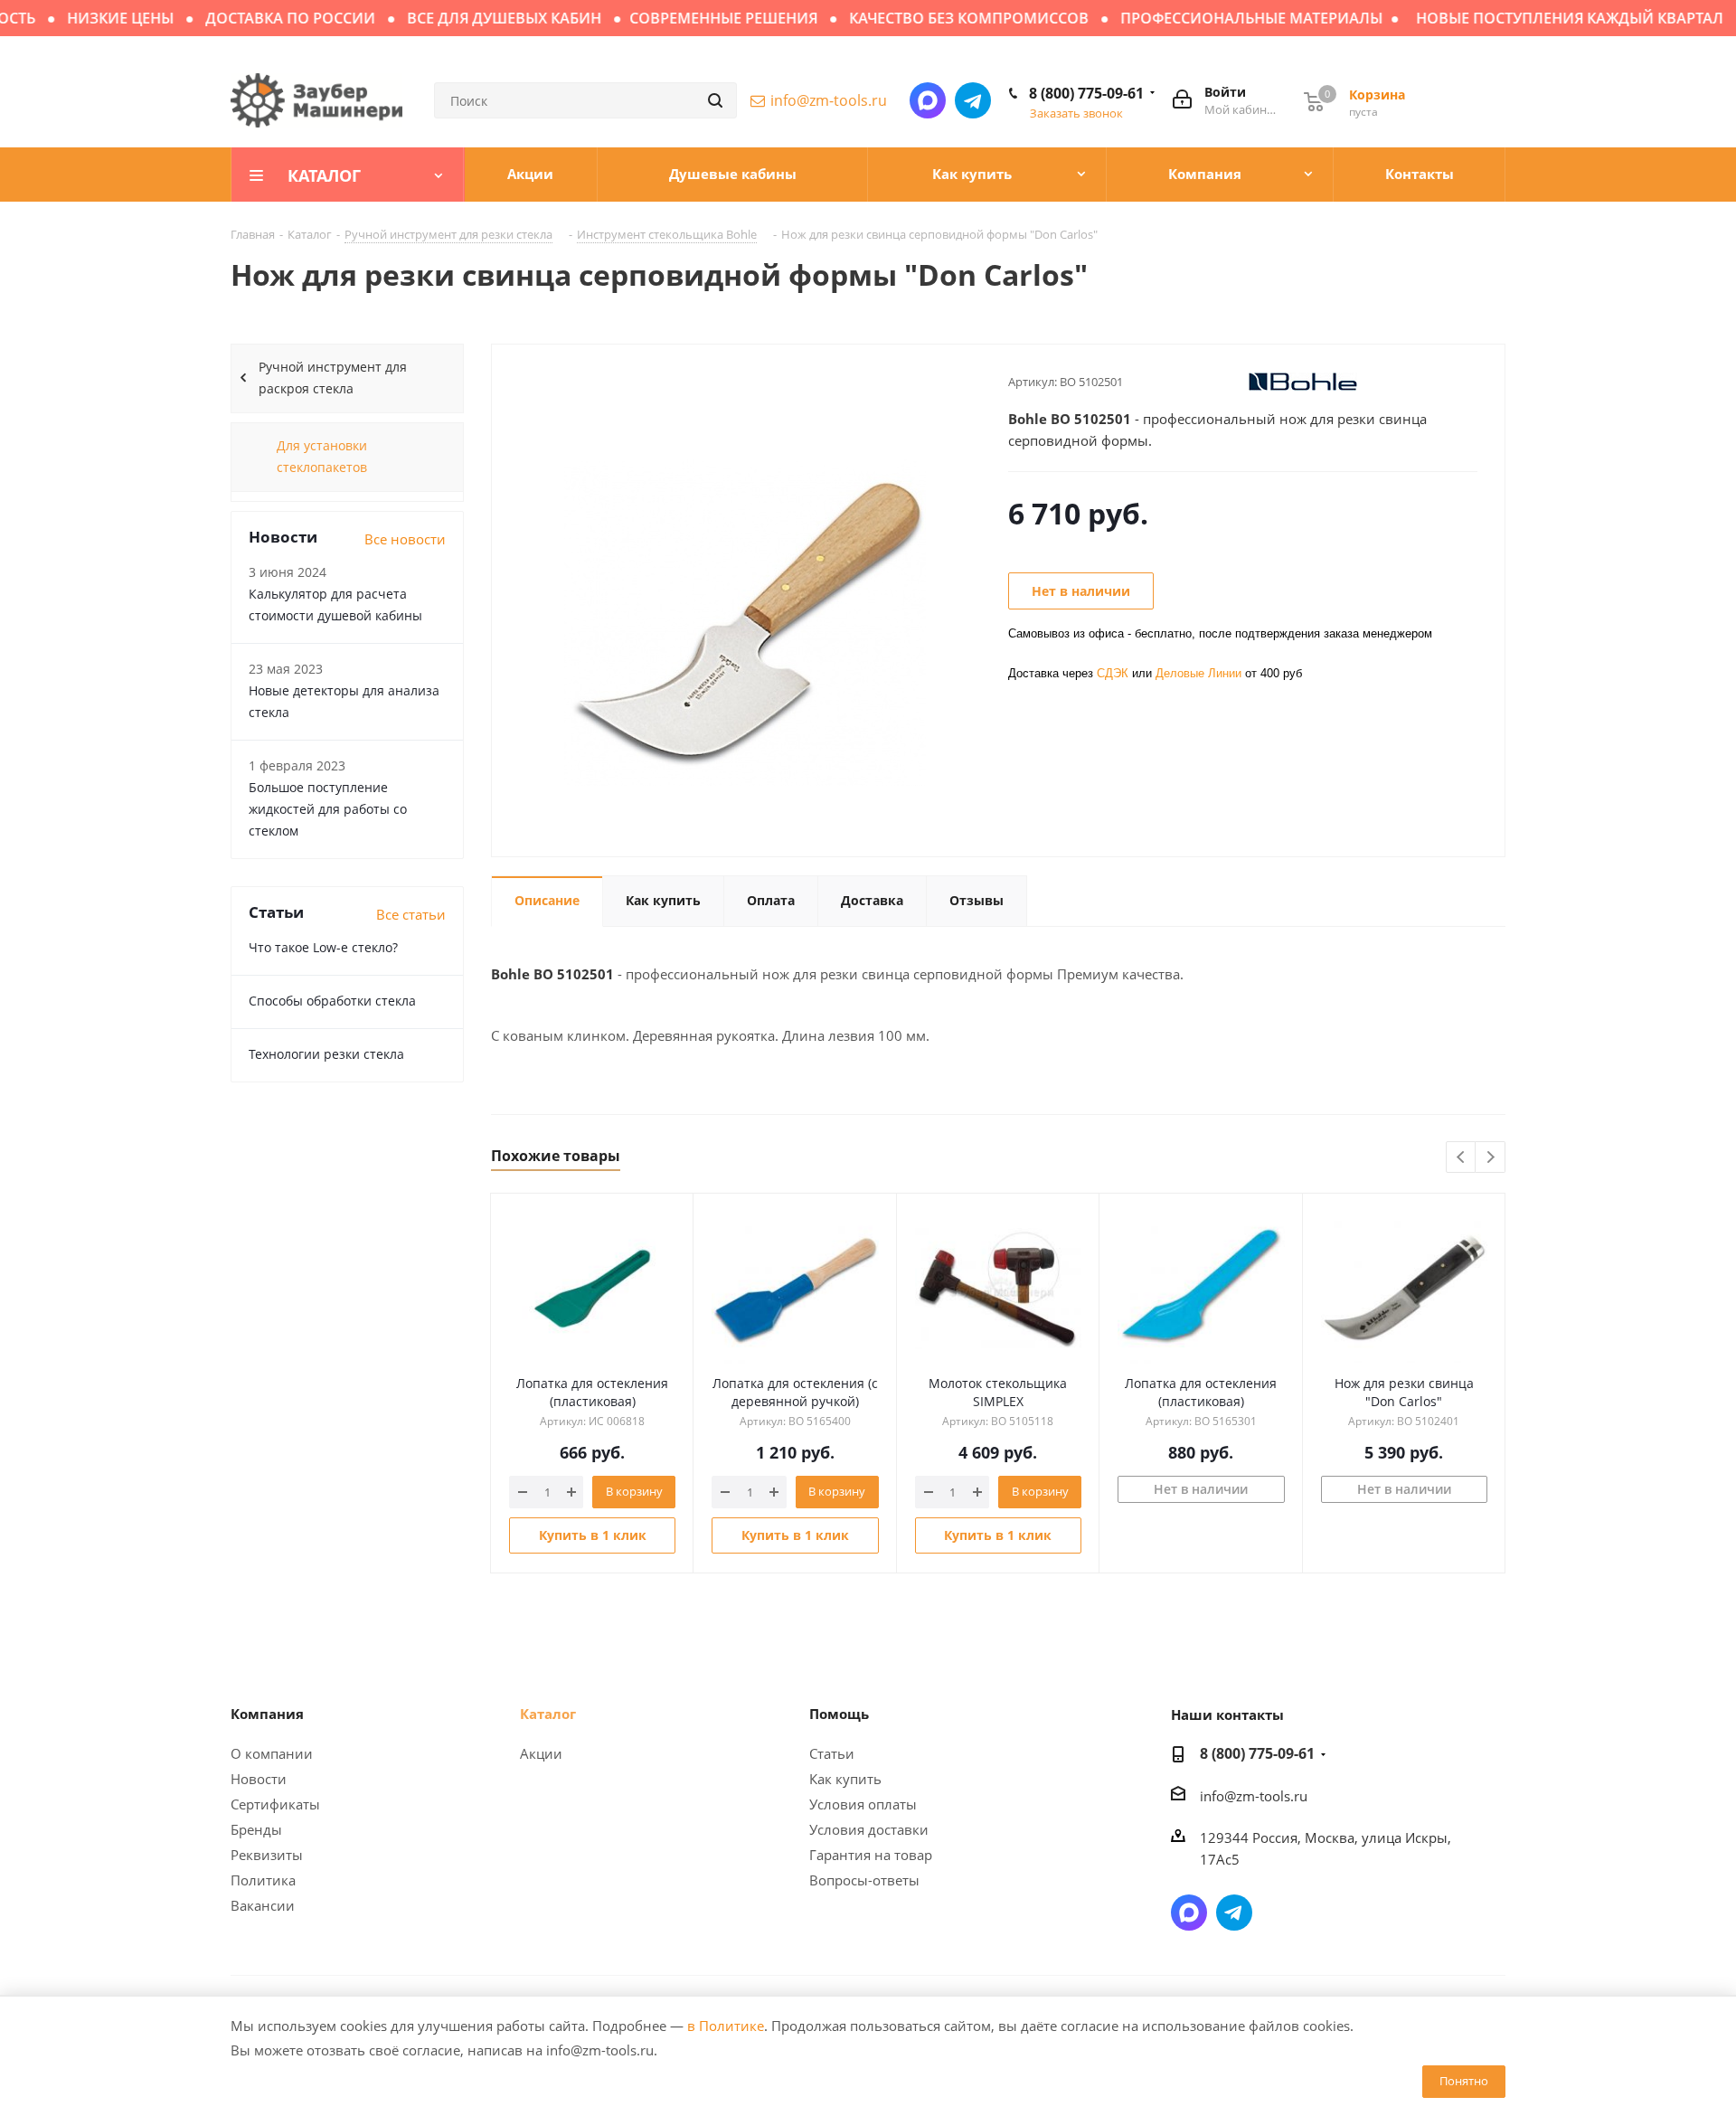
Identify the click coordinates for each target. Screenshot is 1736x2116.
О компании (272, 1753)
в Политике (726, 2026)
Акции (541, 1753)
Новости (259, 1779)
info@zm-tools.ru (829, 100)
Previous (1462, 1158)
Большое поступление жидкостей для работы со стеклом (328, 809)
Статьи (832, 1753)
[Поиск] (715, 100)
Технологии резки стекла (326, 1054)
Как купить (845, 1779)
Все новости (405, 539)
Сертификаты (275, 1804)
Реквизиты (267, 1855)
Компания (267, 1714)
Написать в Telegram (973, 100)
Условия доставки (869, 1829)
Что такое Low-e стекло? (323, 947)
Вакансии (263, 1905)
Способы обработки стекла (332, 1001)
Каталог (548, 1714)
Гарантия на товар (871, 1855)
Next (1491, 1158)
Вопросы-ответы (864, 1880)
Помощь (839, 1714)
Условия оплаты (863, 1804)
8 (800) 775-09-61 (1086, 93)
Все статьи (411, 914)
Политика (263, 1880)
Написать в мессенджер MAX (928, 100)
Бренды (256, 1829)
